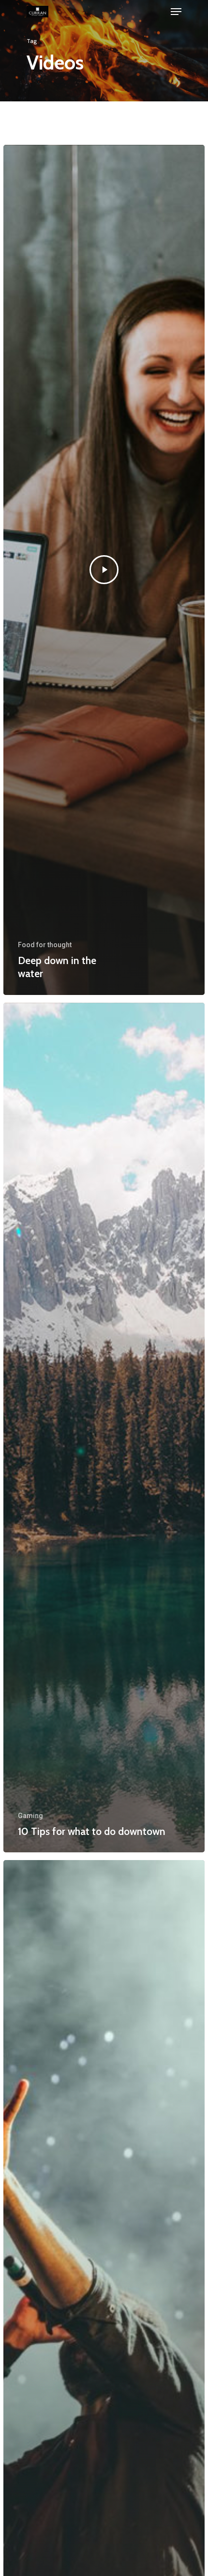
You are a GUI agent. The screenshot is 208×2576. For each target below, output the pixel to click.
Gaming (30, 1816)
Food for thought (45, 945)
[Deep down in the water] (104, 570)
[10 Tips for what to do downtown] (104, 1428)
